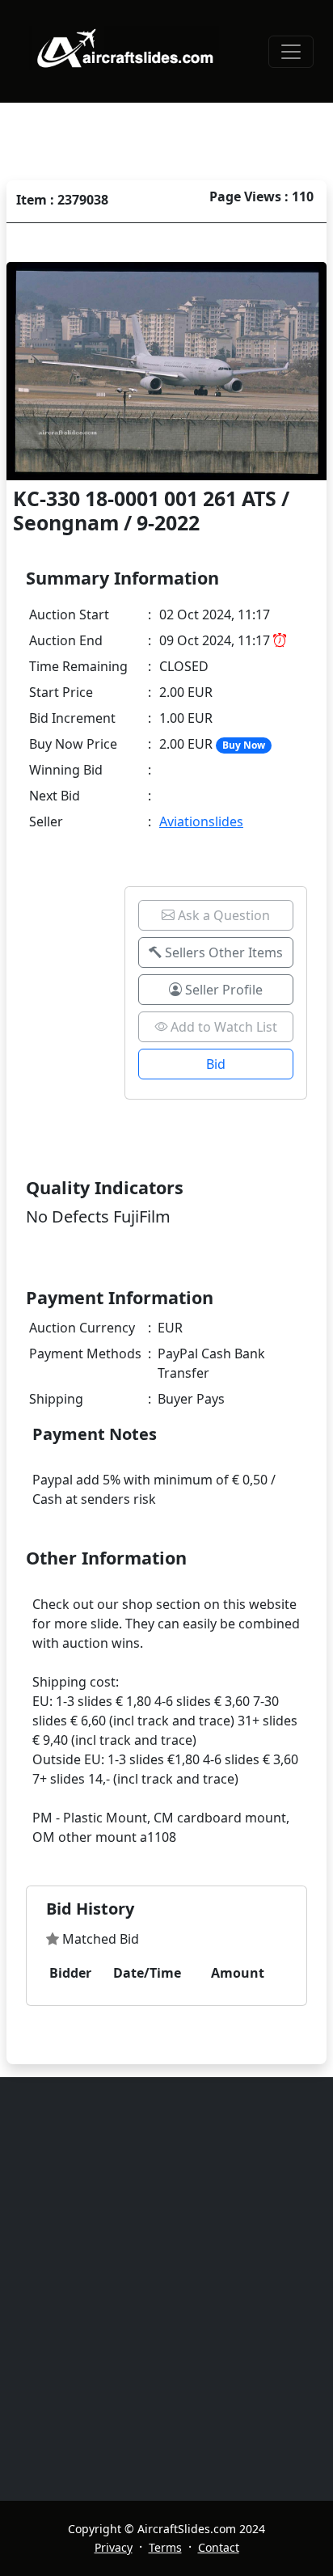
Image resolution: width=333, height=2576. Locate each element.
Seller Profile (222, 990)
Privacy (114, 2547)
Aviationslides (201, 821)
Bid (216, 1064)
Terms (165, 2547)
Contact (219, 2547)
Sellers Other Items (222, 952)
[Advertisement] (166, 2289)
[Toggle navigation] (291, 52)
